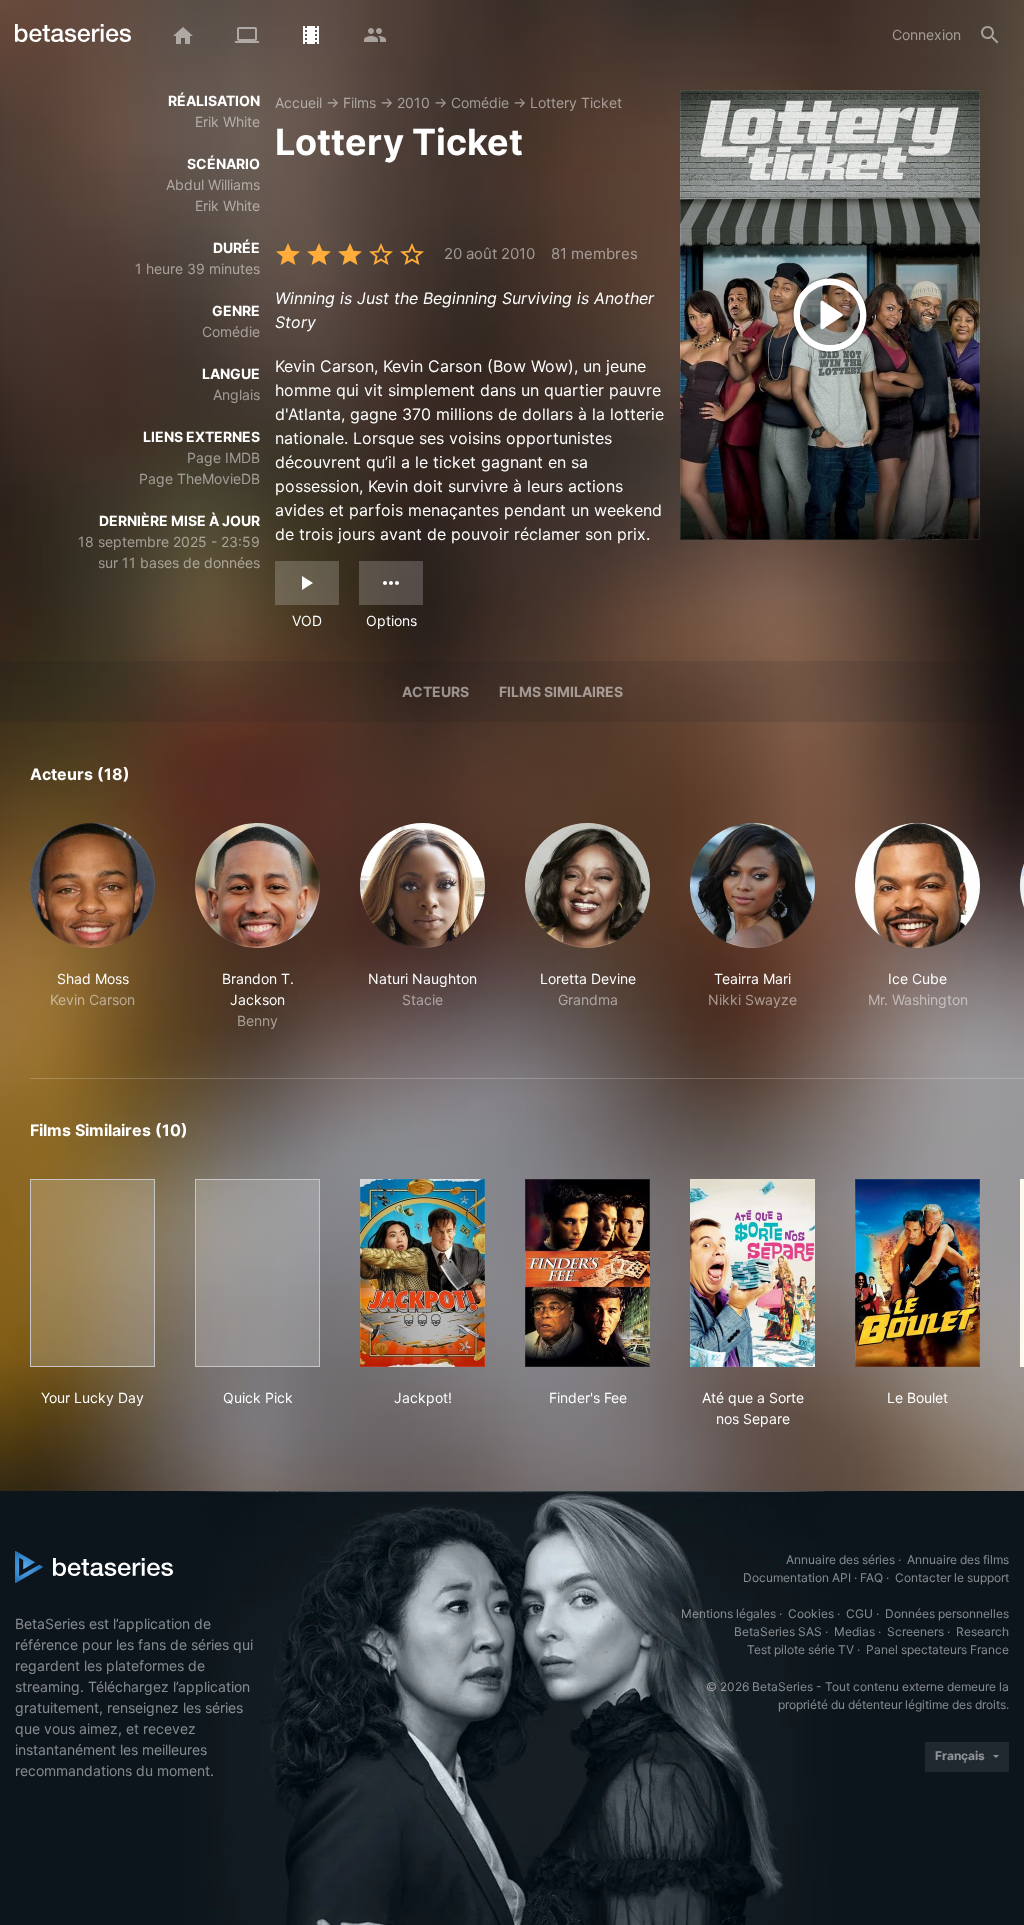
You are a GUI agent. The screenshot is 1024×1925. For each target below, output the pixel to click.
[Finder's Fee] (587, 1273)
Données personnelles (947, 1613)
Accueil (298, 102)
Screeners (915, 1631)
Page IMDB (223, 457)
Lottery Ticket (576, 102)
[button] (92, 927)
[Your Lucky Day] (92, 1273)
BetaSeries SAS (778, 1631)
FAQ (871, 1577)
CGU (859, 1613)
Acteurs (435, 691)
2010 (413, 102)
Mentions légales (728, 1613)
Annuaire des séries (840, 1559)
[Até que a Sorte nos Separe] (752, 1273)
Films (359, 102)
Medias (854, 1631)
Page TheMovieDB (199, 478)
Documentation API (797, 1577)
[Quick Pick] (257, 1273)
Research (982, 1631)
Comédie (480, 102)
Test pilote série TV (800, 1649)
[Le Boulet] (917, 1273)
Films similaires (561, 691)
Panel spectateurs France (937, 1649)
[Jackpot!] (422, 1273)
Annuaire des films (958, 1559)
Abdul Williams (213, 184)
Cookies (811, 1613)
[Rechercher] (990, 35)
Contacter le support (952, 1577)
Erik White (227, 121)
